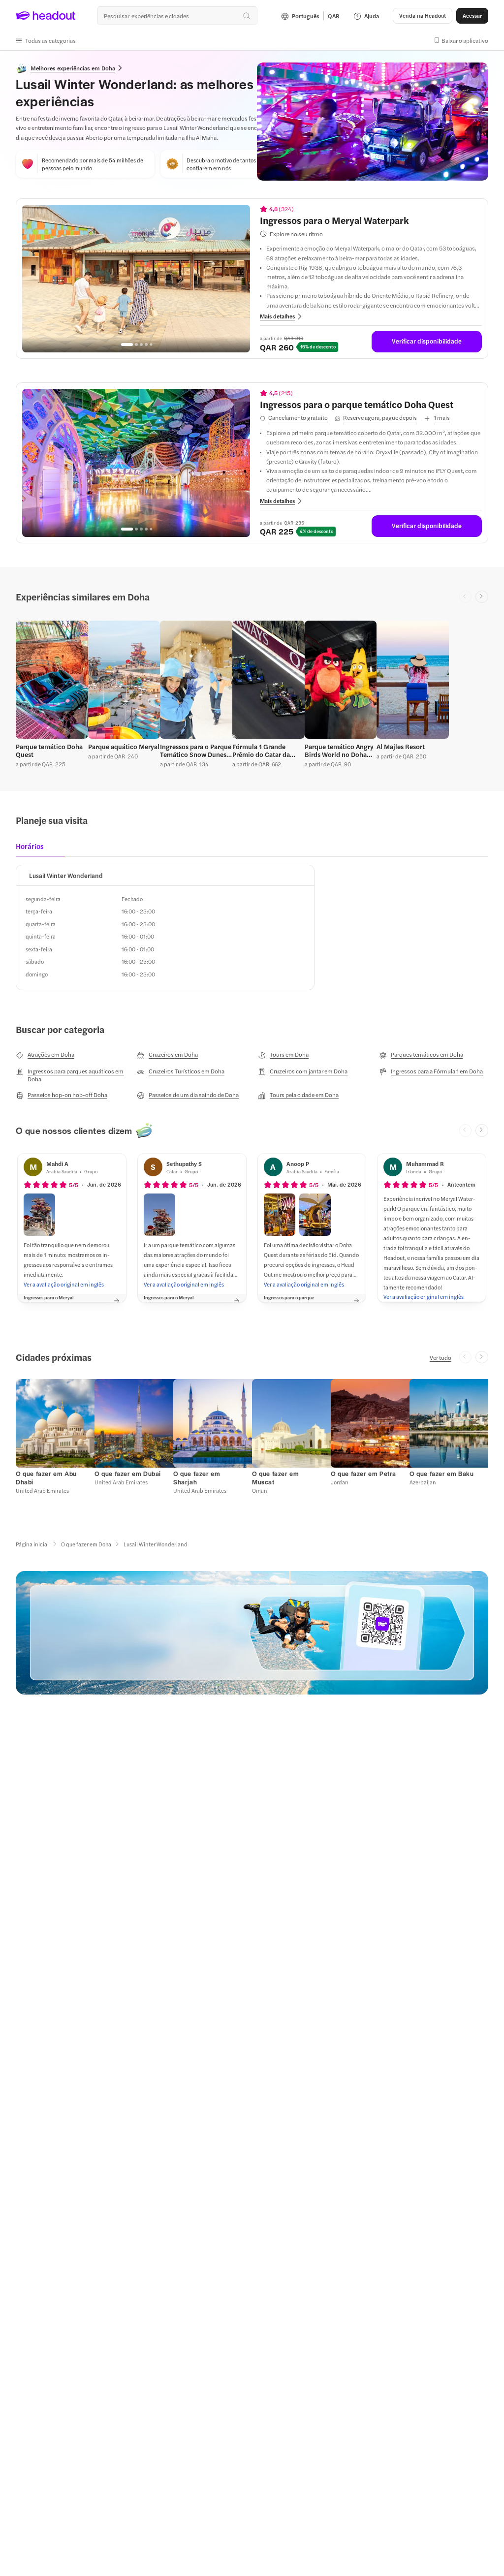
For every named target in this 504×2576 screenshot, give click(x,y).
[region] (136, 279)
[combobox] (177, 16)
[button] (46, 40)
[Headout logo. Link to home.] (46, 16)
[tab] (33, 849)
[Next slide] (482, 597)
